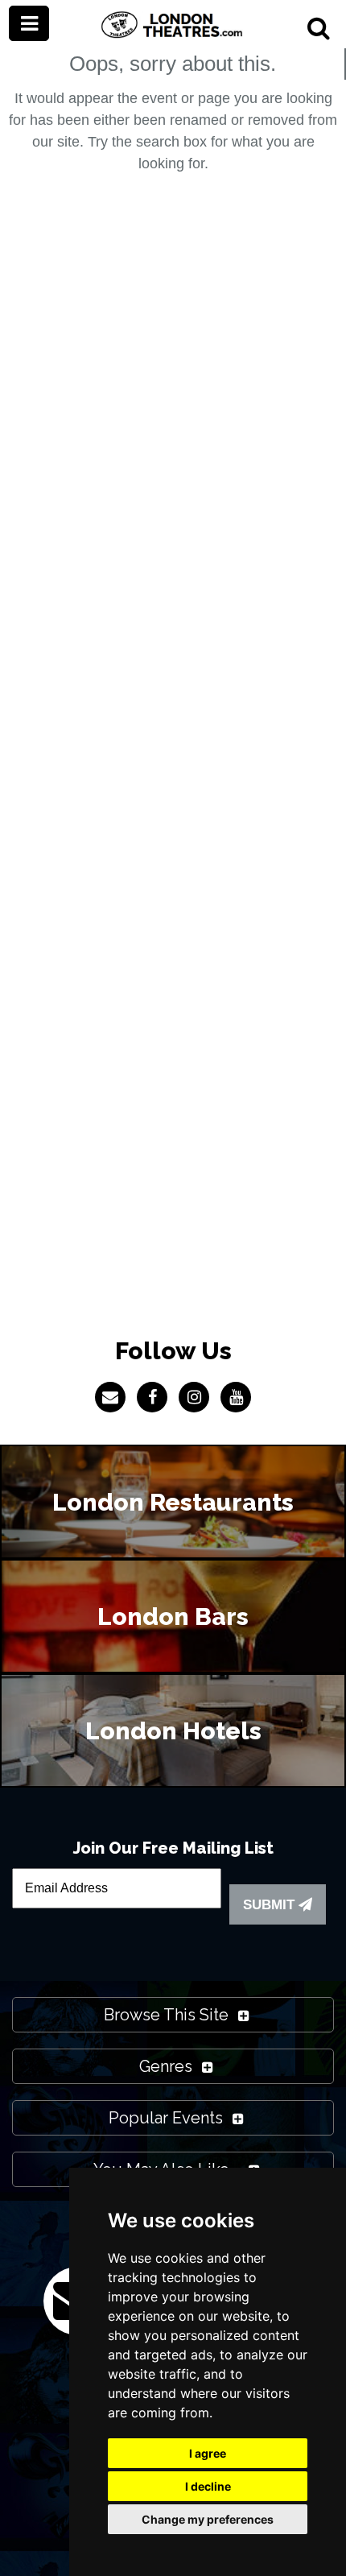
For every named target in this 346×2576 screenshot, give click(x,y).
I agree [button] (208, 2453)
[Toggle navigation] (29, 23)
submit (271, 1905)
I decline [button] (208, 2486)
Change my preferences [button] (208, 2519)
